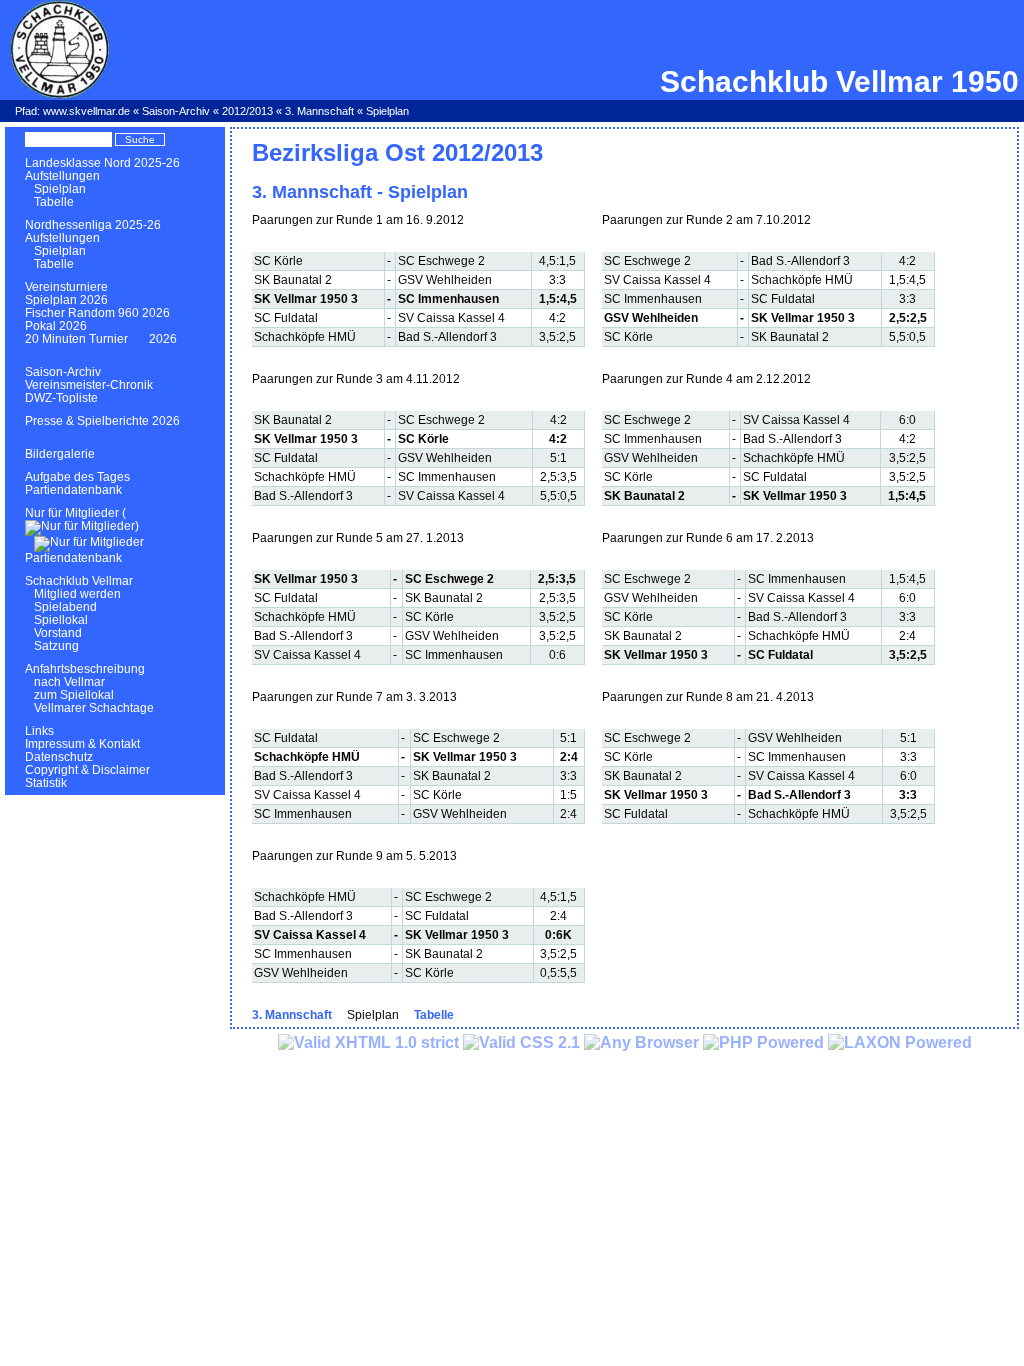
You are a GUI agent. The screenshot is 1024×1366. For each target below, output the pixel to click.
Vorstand (58, 633)
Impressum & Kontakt (82, 744)
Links (39, 731)
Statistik (46, 783)
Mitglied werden (77, 594)
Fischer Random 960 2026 (97, 313)
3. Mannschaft (319, 111)
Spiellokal (61, 620)
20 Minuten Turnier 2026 (101, 339)
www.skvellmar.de (86, 111)
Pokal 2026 (56, 326)
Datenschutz (59, 757)
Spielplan (60, 189)
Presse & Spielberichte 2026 (102, 421)
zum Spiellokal (74, 695)
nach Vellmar (69, 682)
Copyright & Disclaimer (87, 770)
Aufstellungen (62, 176)
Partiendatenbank (73, 490)
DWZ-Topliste (61, 398)
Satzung (56, 646)
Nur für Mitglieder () (82, 519)
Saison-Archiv (176, 111)
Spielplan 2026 (66, 300)
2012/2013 (247, 111)
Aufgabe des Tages (77, 477)
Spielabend (65, 607)
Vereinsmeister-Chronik (89, 385)
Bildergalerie (60, 454)
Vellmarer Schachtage (94, 708)
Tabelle (54, 202)
